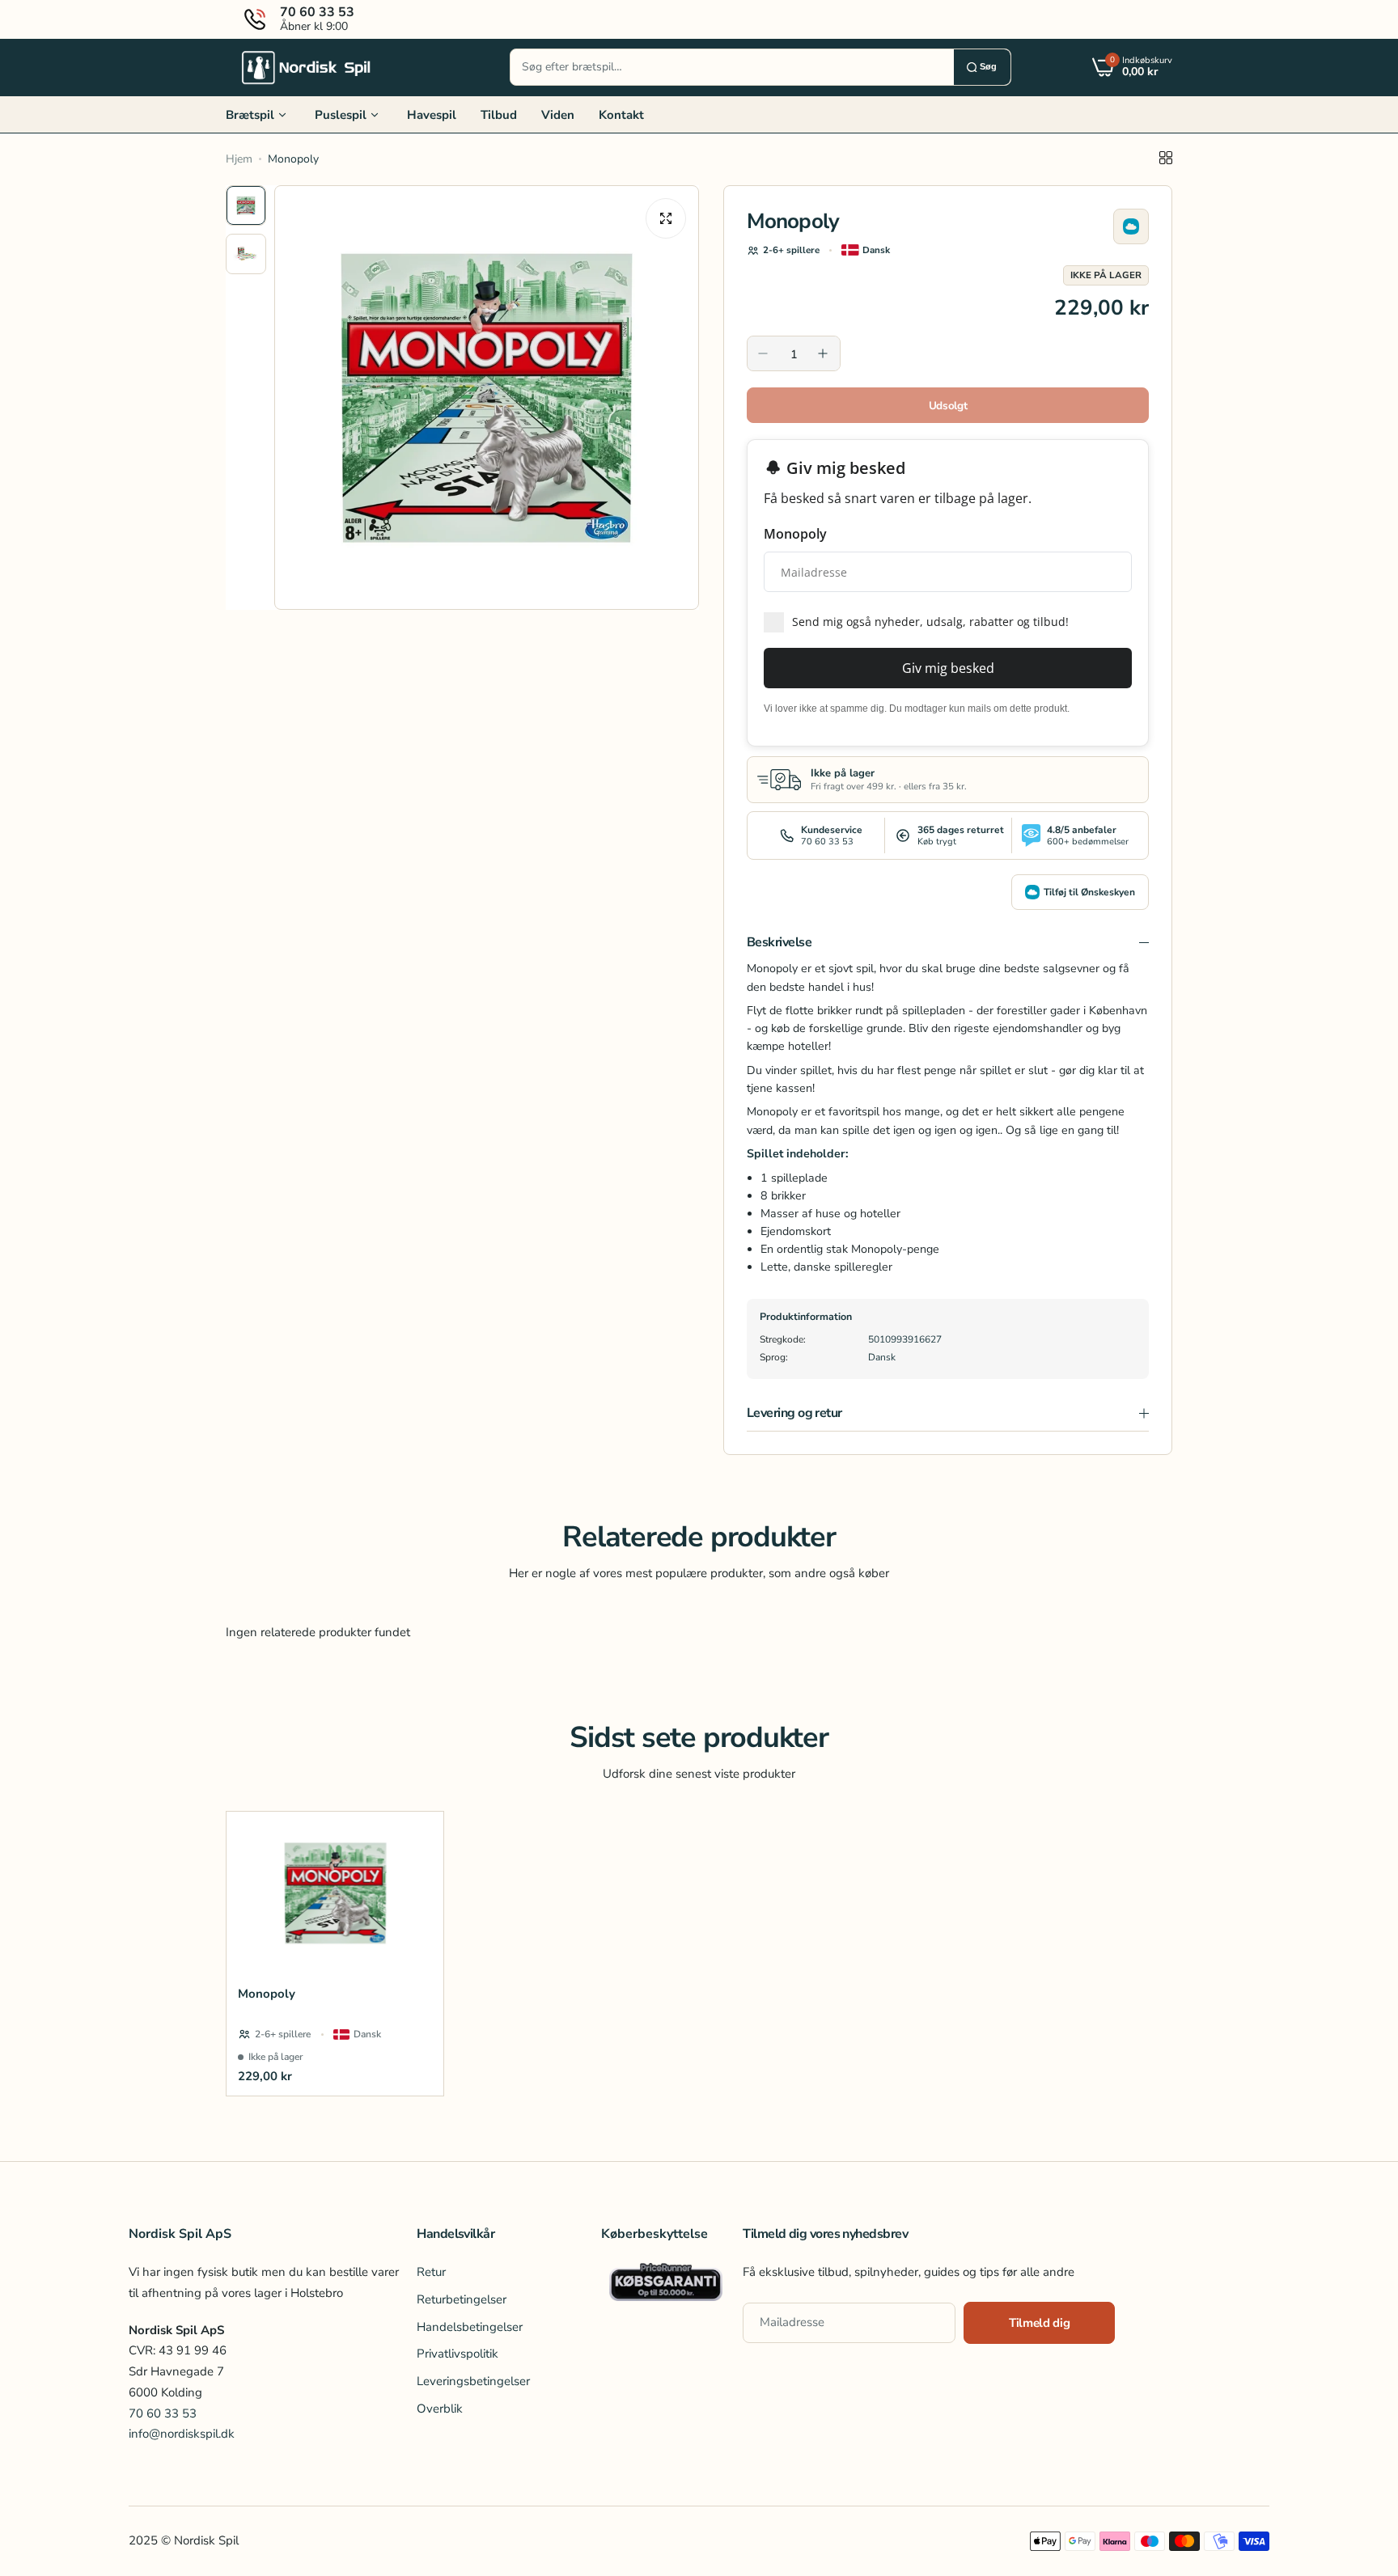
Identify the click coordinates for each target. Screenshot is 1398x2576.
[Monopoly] (335, 1893)
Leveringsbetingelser (473, 2381)
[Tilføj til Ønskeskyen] (1131, 226)
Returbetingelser (462, 2299)
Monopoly (267, 1994)
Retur (431, 2273)
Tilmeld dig (1039, 2323)
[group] (487, 398)
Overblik (440, 2409)
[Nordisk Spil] (307, 67)
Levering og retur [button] (794, 1413)
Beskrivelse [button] (779, 942)
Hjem (239, 159)
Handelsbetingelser (470, 2327)
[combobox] (732, 67)
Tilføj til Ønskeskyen (1089, 892)
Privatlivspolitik (458, 2354)
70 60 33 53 (163, 2413)
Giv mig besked (948, 668)
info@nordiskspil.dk (182, 2434)
